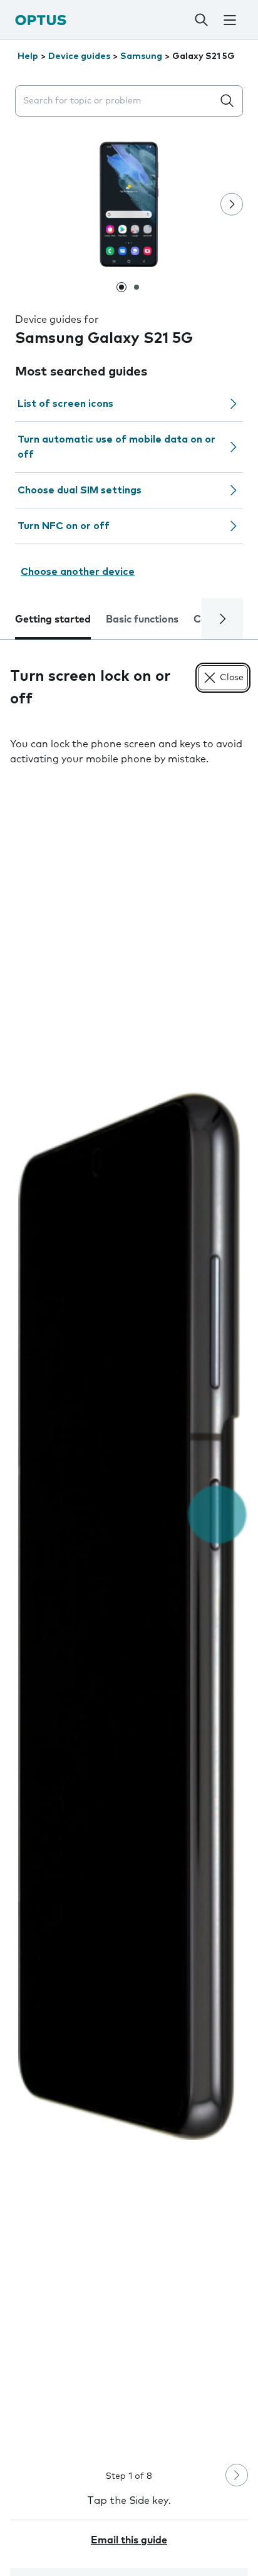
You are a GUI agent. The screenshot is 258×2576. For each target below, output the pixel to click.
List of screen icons (65, 404)
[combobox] (116, 101)
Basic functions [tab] (142, 619)
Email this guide (129, 2540)
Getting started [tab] (53, 619)
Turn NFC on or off (64, 526)
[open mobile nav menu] (230, 20)
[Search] (202, 20)
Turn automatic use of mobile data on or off (116, 447)
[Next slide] (232, 204)
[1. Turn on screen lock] (129, 1617)
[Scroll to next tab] (222, 619)
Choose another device (78, 572)
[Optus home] (41, 20)
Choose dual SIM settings (80, 490)
